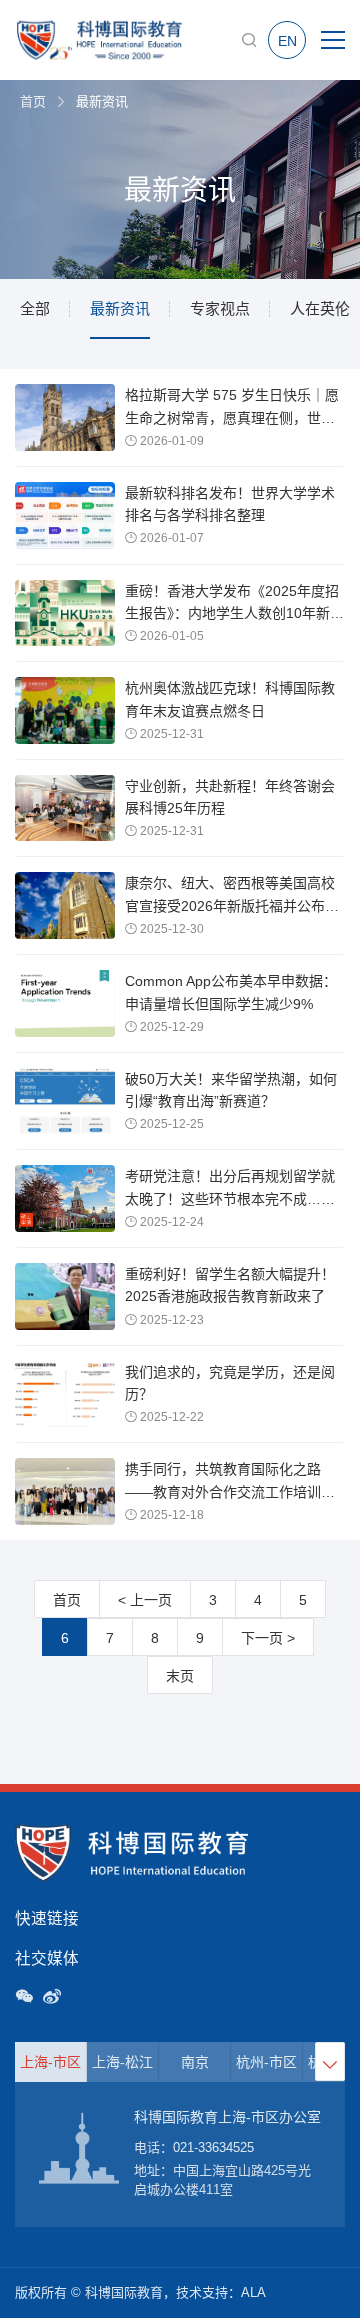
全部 (35, 308)
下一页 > (268, 1638)
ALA (253, 2292)
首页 (33, 101)
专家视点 (220, 308)
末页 (180, 1676)
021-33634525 (213, 2147)
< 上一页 (145, 1600)
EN (287, 41)
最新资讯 (120, 308)
